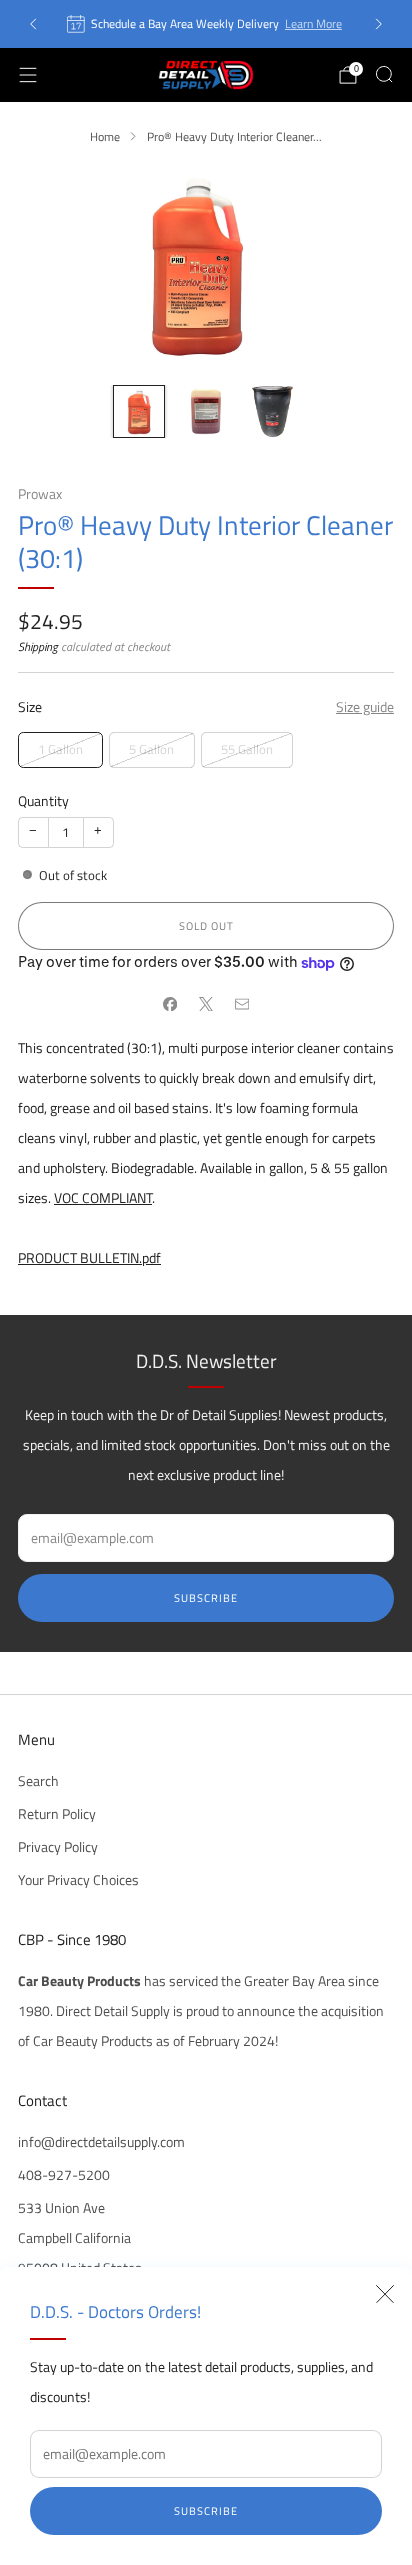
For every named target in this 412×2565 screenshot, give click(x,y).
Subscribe (206, 2511)
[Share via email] (242, 1004)
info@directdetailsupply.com (101, 2142)
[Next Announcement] (379, 24)
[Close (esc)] (385, 2294)
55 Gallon (247, 749)
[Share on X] (206, 1004)
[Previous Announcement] (33, 24)
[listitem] (205, 24)
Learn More (313, 23)
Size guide (365, 707)
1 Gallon (60, 749)
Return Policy (57, 1814)
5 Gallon (151, 749)
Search (38, 1781)
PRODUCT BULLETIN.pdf (89, 1258)
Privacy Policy (58, 1847)
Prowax (40, 493)
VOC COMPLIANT (103, 1198)
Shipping (38, 646)
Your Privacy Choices (78, 1880)
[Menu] (28, 75)
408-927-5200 (64, 2175)
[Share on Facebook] (170, 1004)
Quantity (43, 801)
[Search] (384, 74)
